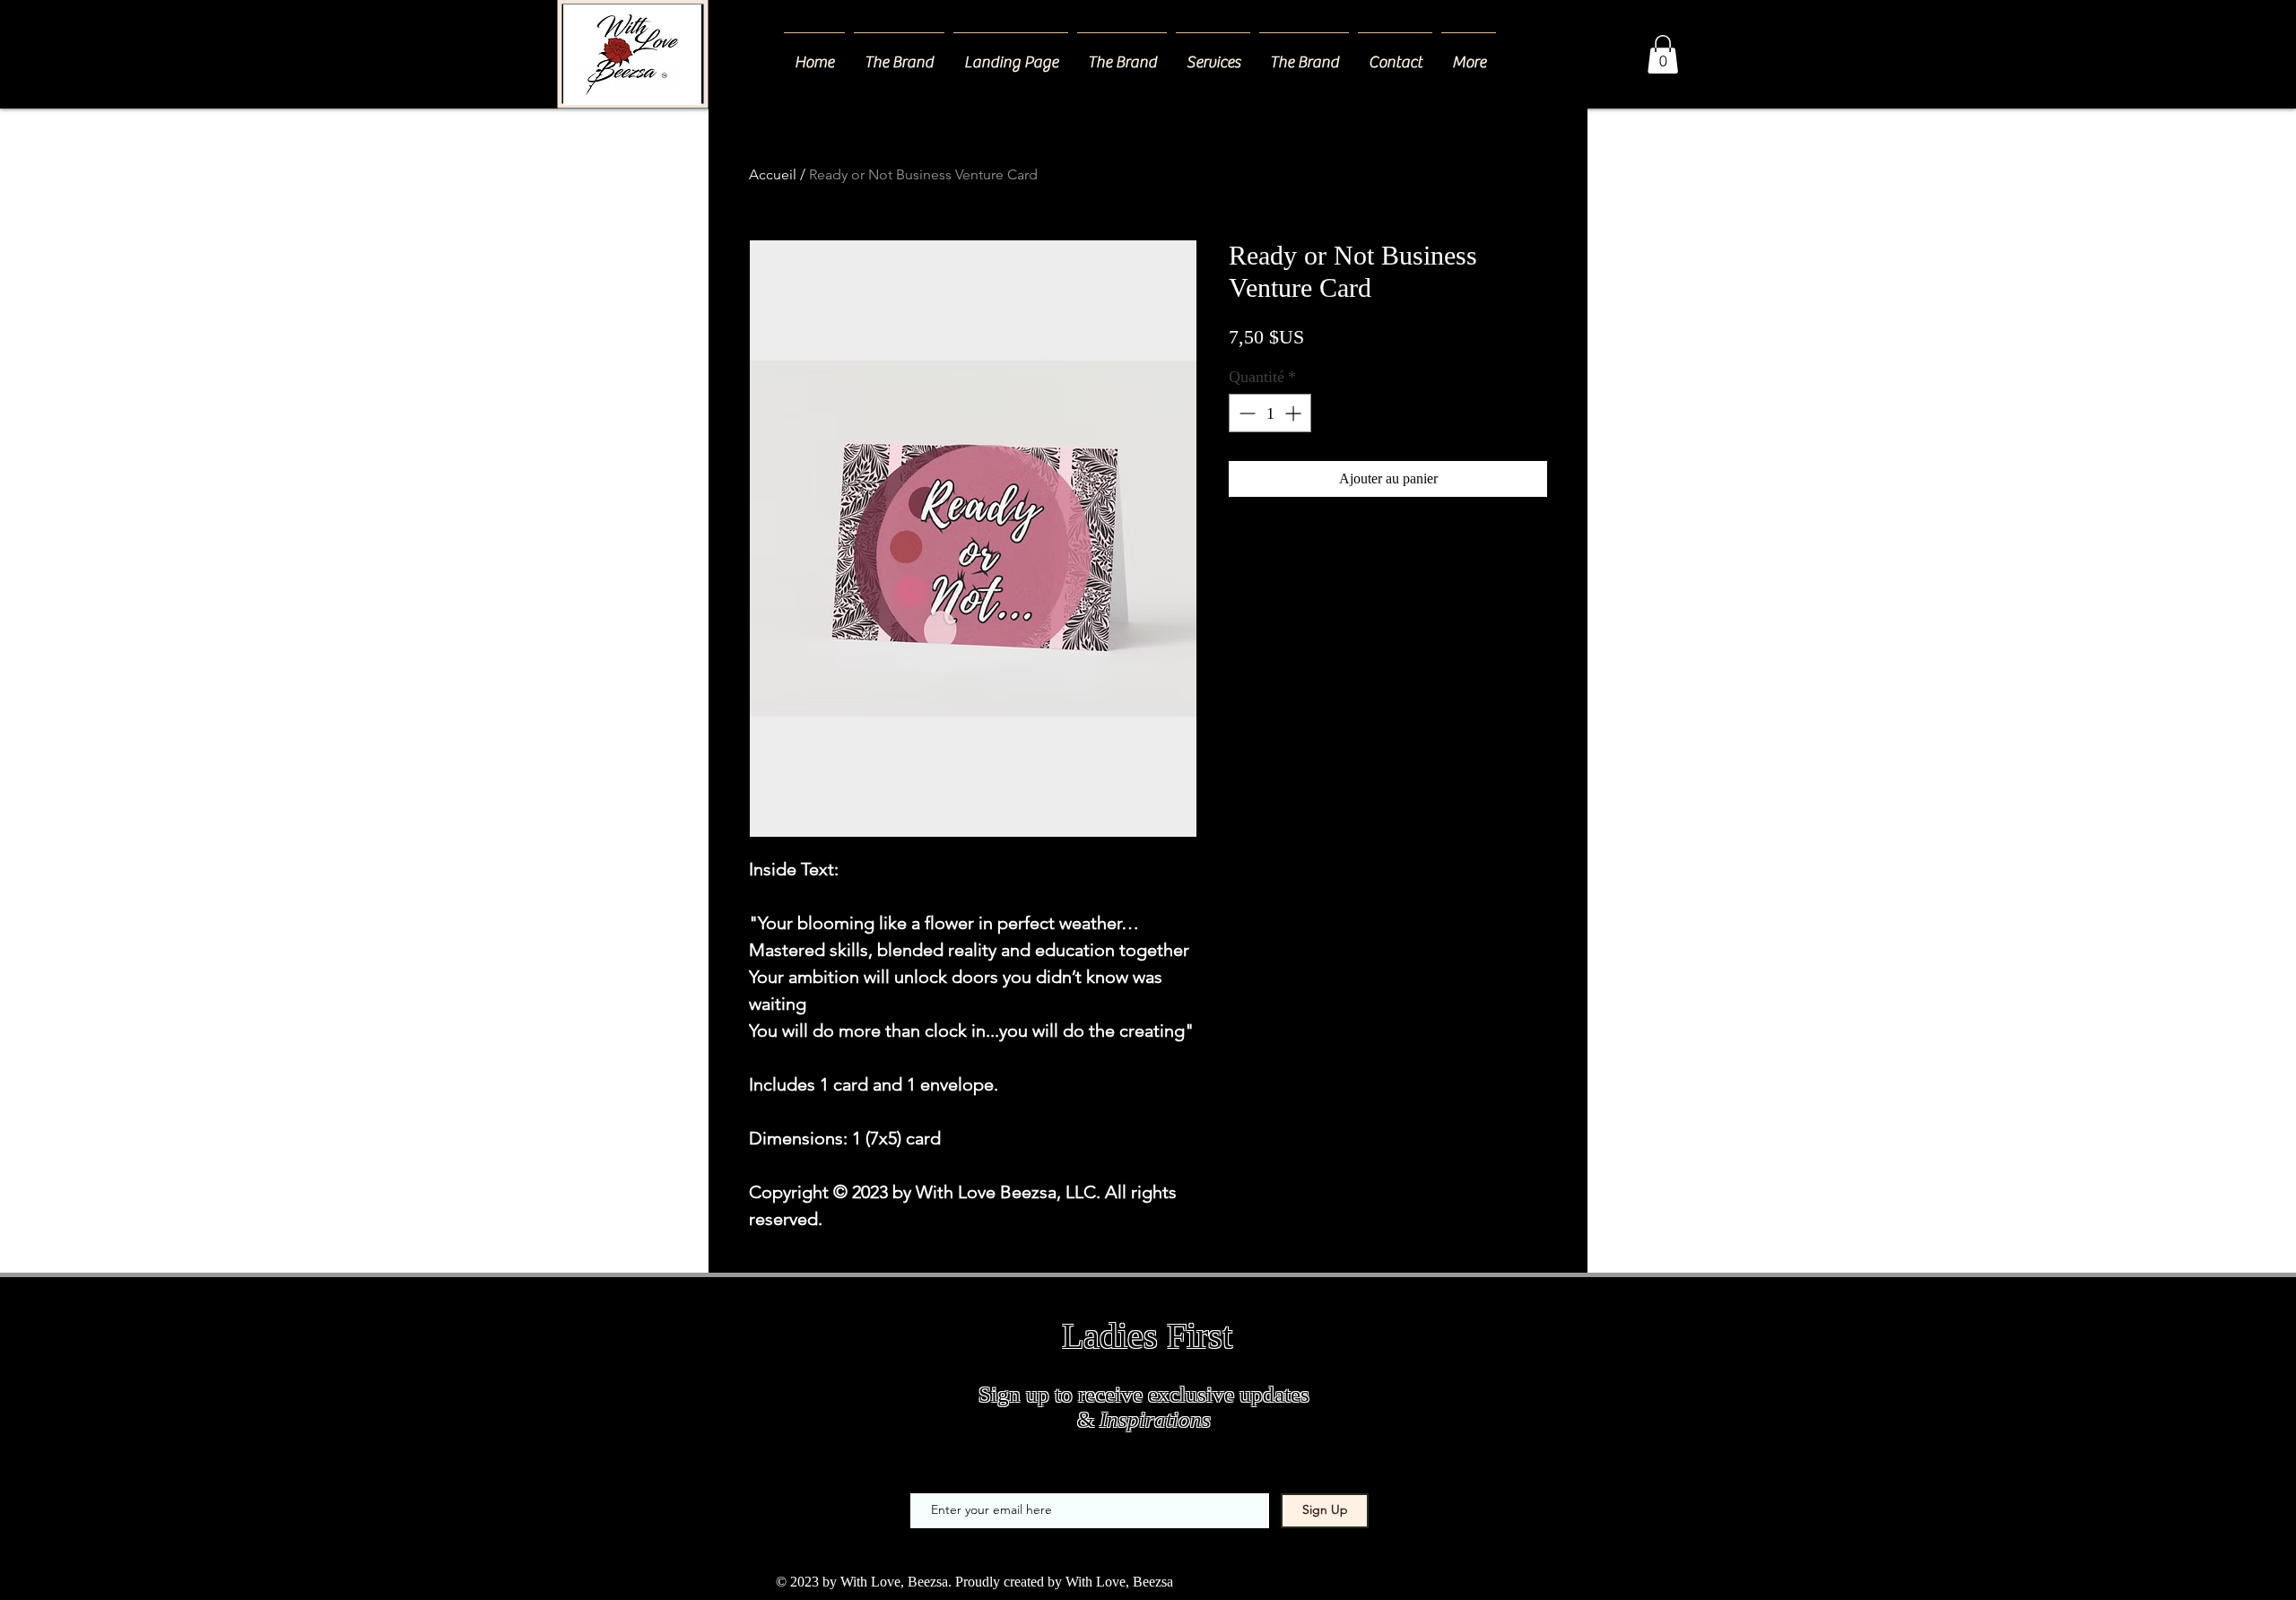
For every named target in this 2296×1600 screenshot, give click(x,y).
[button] (1213, 55)
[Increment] (1295, 413)
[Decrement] (1245, 413)
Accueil (773, 174)
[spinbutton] (1270, 413)
